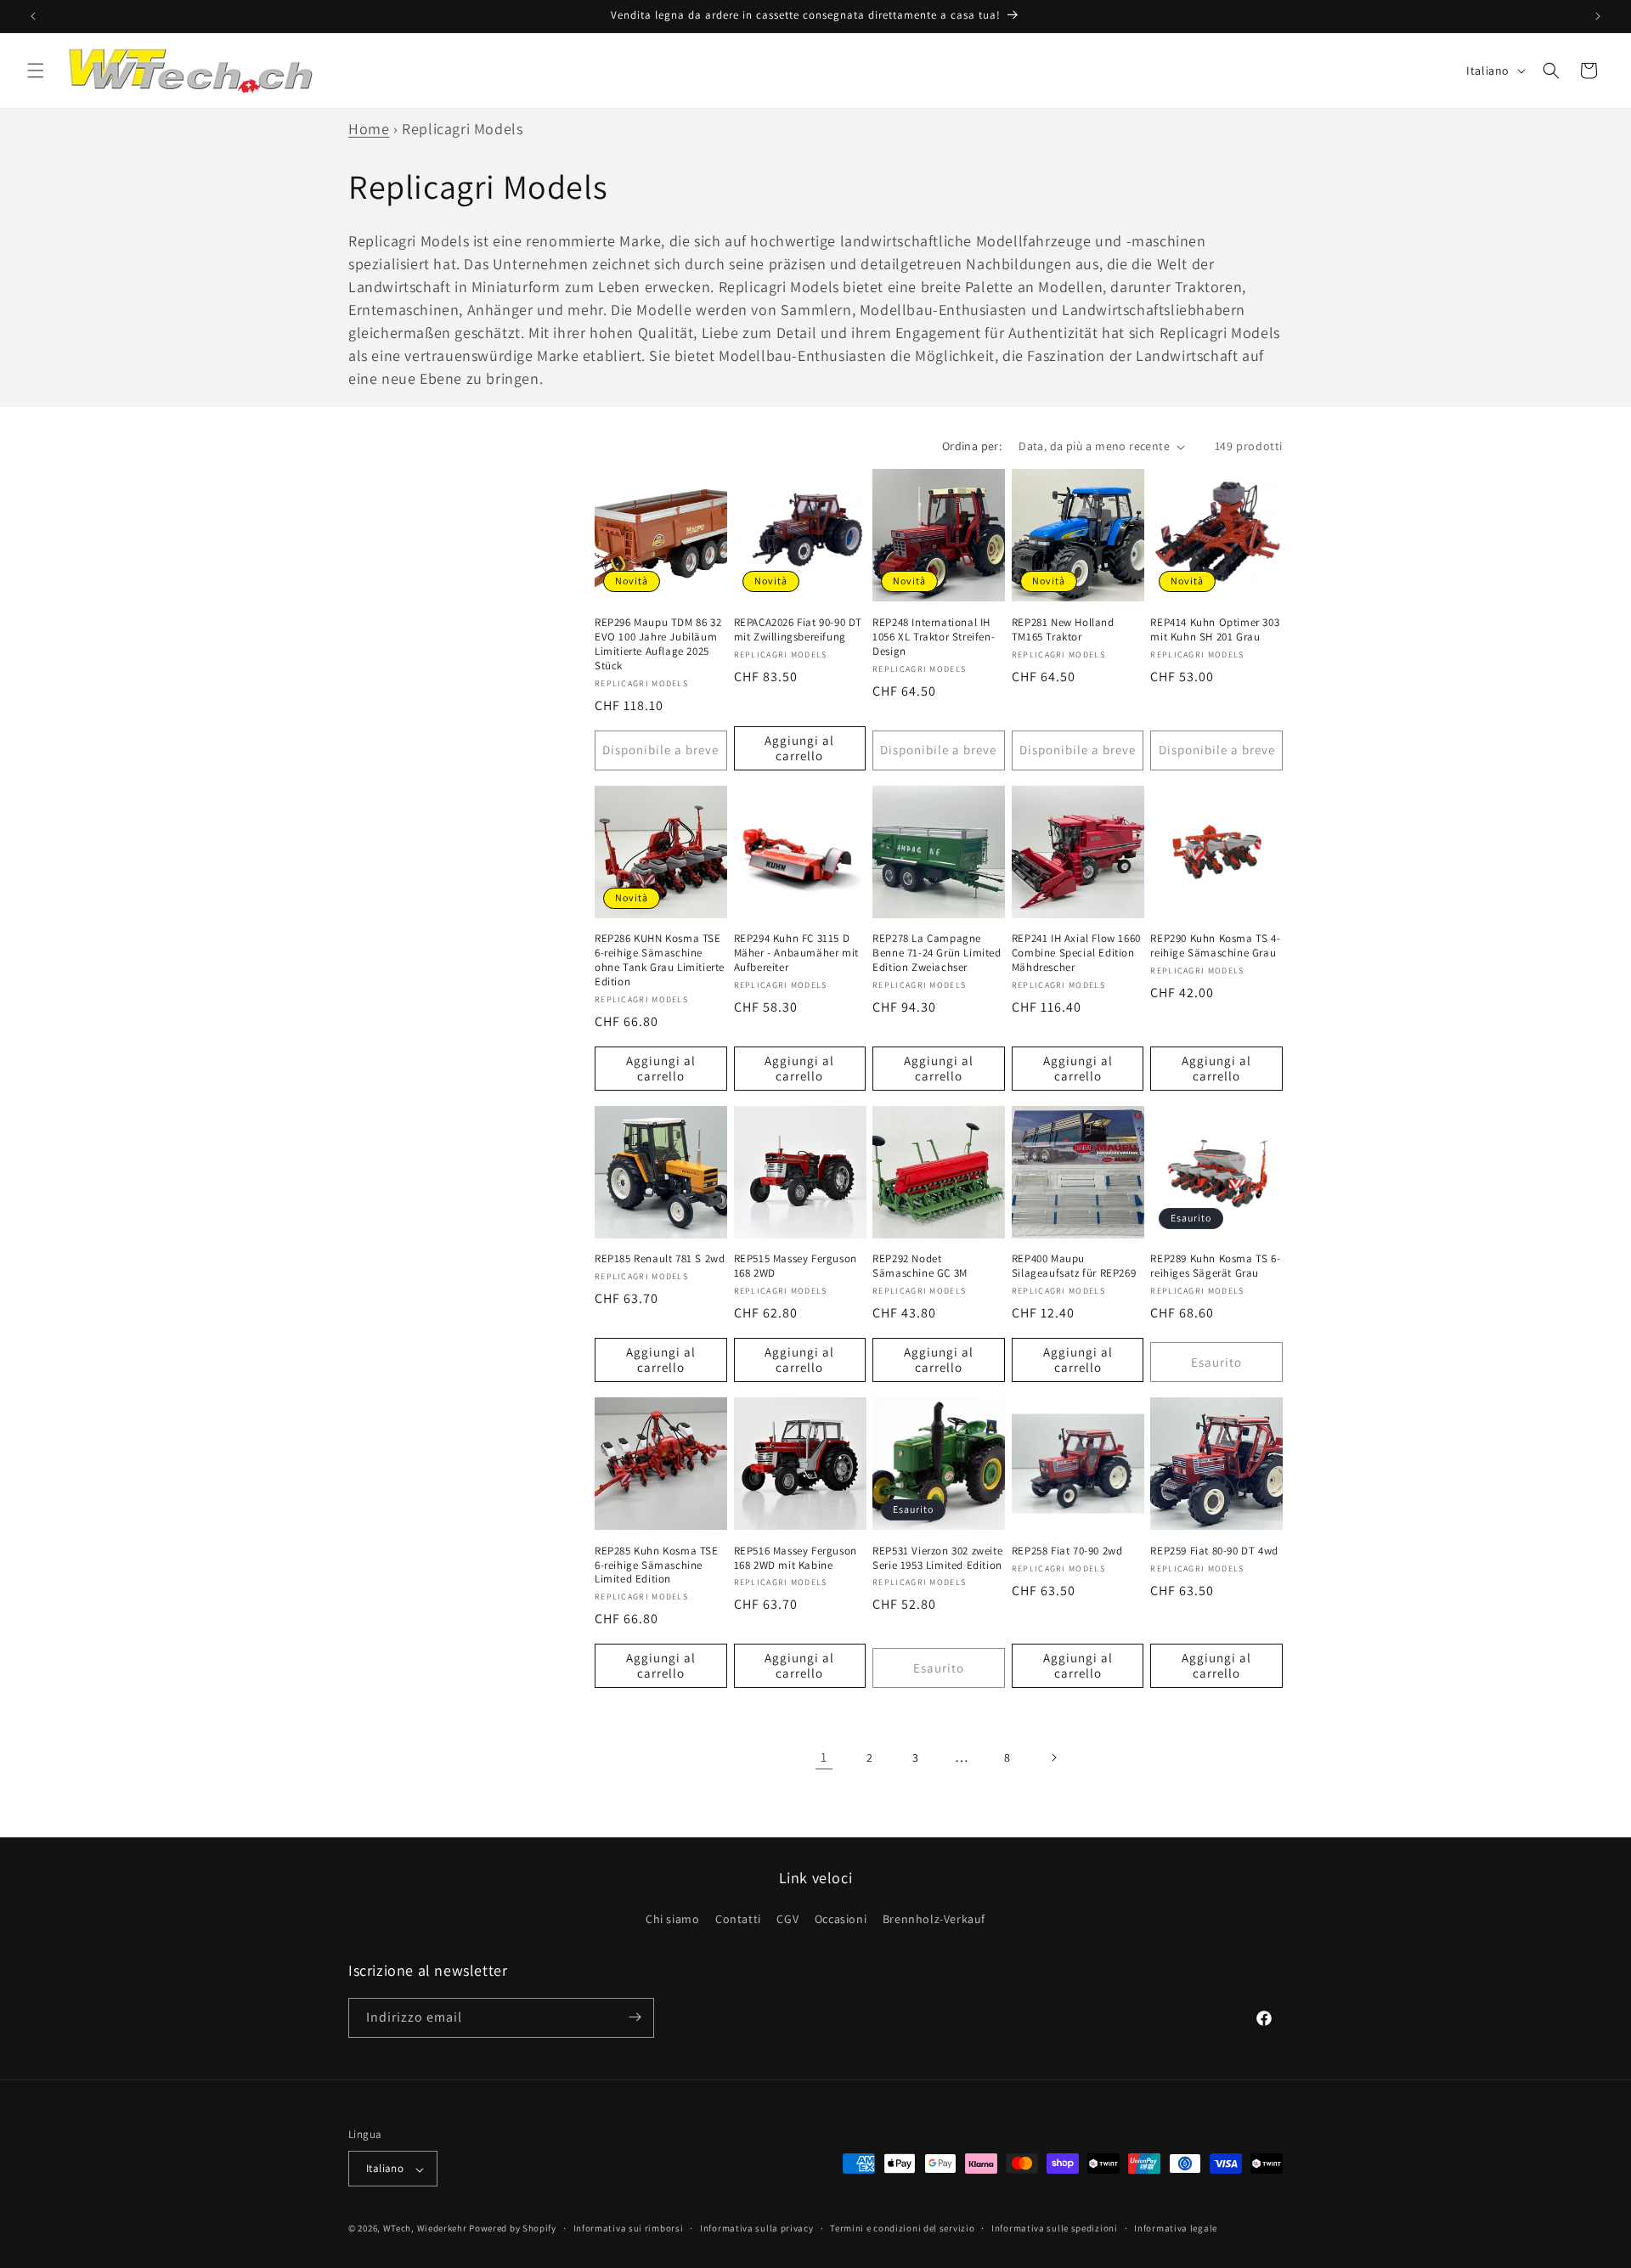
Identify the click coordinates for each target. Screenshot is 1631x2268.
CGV (787, 1920)
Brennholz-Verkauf (934, 1920)
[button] (36, 71)
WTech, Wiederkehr (425, 2229)
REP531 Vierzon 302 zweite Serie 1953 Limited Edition (937, 1558)
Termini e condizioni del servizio (902, 2229)
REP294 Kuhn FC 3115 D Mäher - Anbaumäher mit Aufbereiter (796, 953)
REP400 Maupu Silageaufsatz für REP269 (1074, 1266)
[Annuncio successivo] (1598, 16)
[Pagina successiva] (1053, 1757)
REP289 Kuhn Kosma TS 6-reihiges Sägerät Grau (1215, 1266)
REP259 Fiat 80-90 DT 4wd (1214, 1551)
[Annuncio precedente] (33, 16)
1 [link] (824, 1757)
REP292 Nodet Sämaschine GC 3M (920, 1266)
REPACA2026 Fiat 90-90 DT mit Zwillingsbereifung (798, 630)
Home (369, 129)
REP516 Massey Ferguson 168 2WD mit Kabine (796, 1558)
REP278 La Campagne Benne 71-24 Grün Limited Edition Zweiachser (937, 953)
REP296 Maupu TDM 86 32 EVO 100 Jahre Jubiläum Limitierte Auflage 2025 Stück (658, 644)
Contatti (738, 1920)
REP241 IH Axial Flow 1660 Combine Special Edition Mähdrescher (1076, 953)
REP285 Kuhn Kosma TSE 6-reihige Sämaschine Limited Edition (657, 1566)
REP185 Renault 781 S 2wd (660, 1259)
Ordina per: (972, 446)
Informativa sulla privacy (757, 2229)
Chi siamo (672, 1920)
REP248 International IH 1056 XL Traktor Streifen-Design (934, 637)
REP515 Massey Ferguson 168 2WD (796, 1266)
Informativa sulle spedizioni (1055, 2229)
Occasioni (841, 1920)
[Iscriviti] (635, 2017)
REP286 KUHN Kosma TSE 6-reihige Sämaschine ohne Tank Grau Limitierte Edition (660, 960)
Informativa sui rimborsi (629, 2229)
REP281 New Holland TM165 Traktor (1063, 630)
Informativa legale (1176, 2229)
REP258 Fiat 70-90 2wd (1067, 1551)
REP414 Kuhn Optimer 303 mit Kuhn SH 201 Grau (1215, 630)
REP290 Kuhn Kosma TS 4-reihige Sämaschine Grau (1215, 946)
